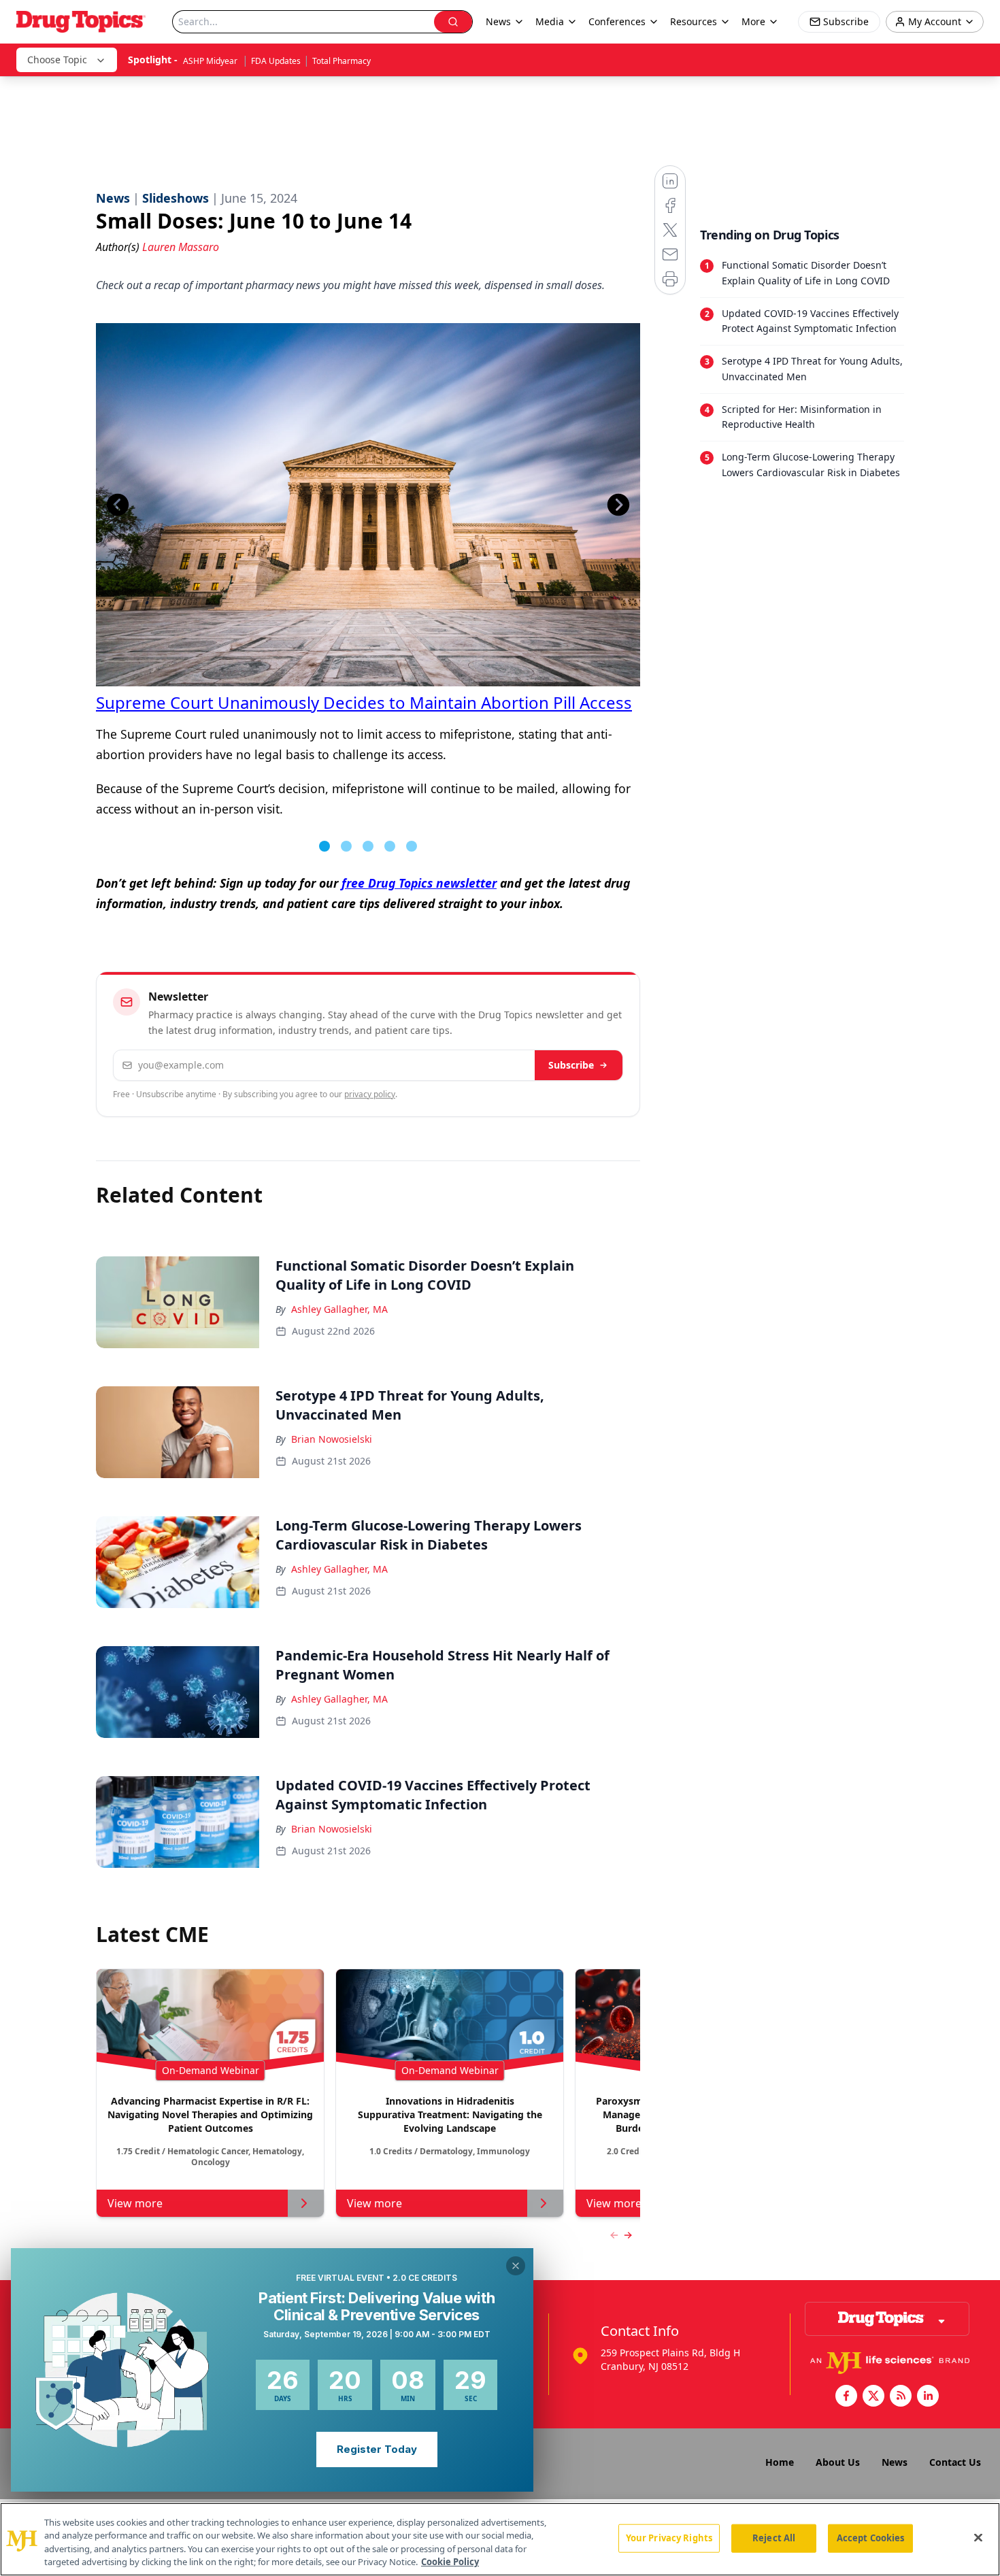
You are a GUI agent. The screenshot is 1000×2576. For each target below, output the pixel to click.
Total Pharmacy (341, 61)
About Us (838, 2462)
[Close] (978, 2537)
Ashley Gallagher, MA (339, 1309)
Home (780, 2462)
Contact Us (955, 2462)
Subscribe (571, 1065)
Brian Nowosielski (332, 1439)
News (895, 2462)
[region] (500, 2539)
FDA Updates (276, 61)
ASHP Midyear (211, 61)
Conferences (617, 21)
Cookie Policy (450, 2562)
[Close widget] (516, 2266)
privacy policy (370, 1094)
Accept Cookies (871, 2538)
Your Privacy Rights (669, 2538)
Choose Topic (57, 60)
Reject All (774, 2538)
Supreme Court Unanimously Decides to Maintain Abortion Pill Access (364, 702)
